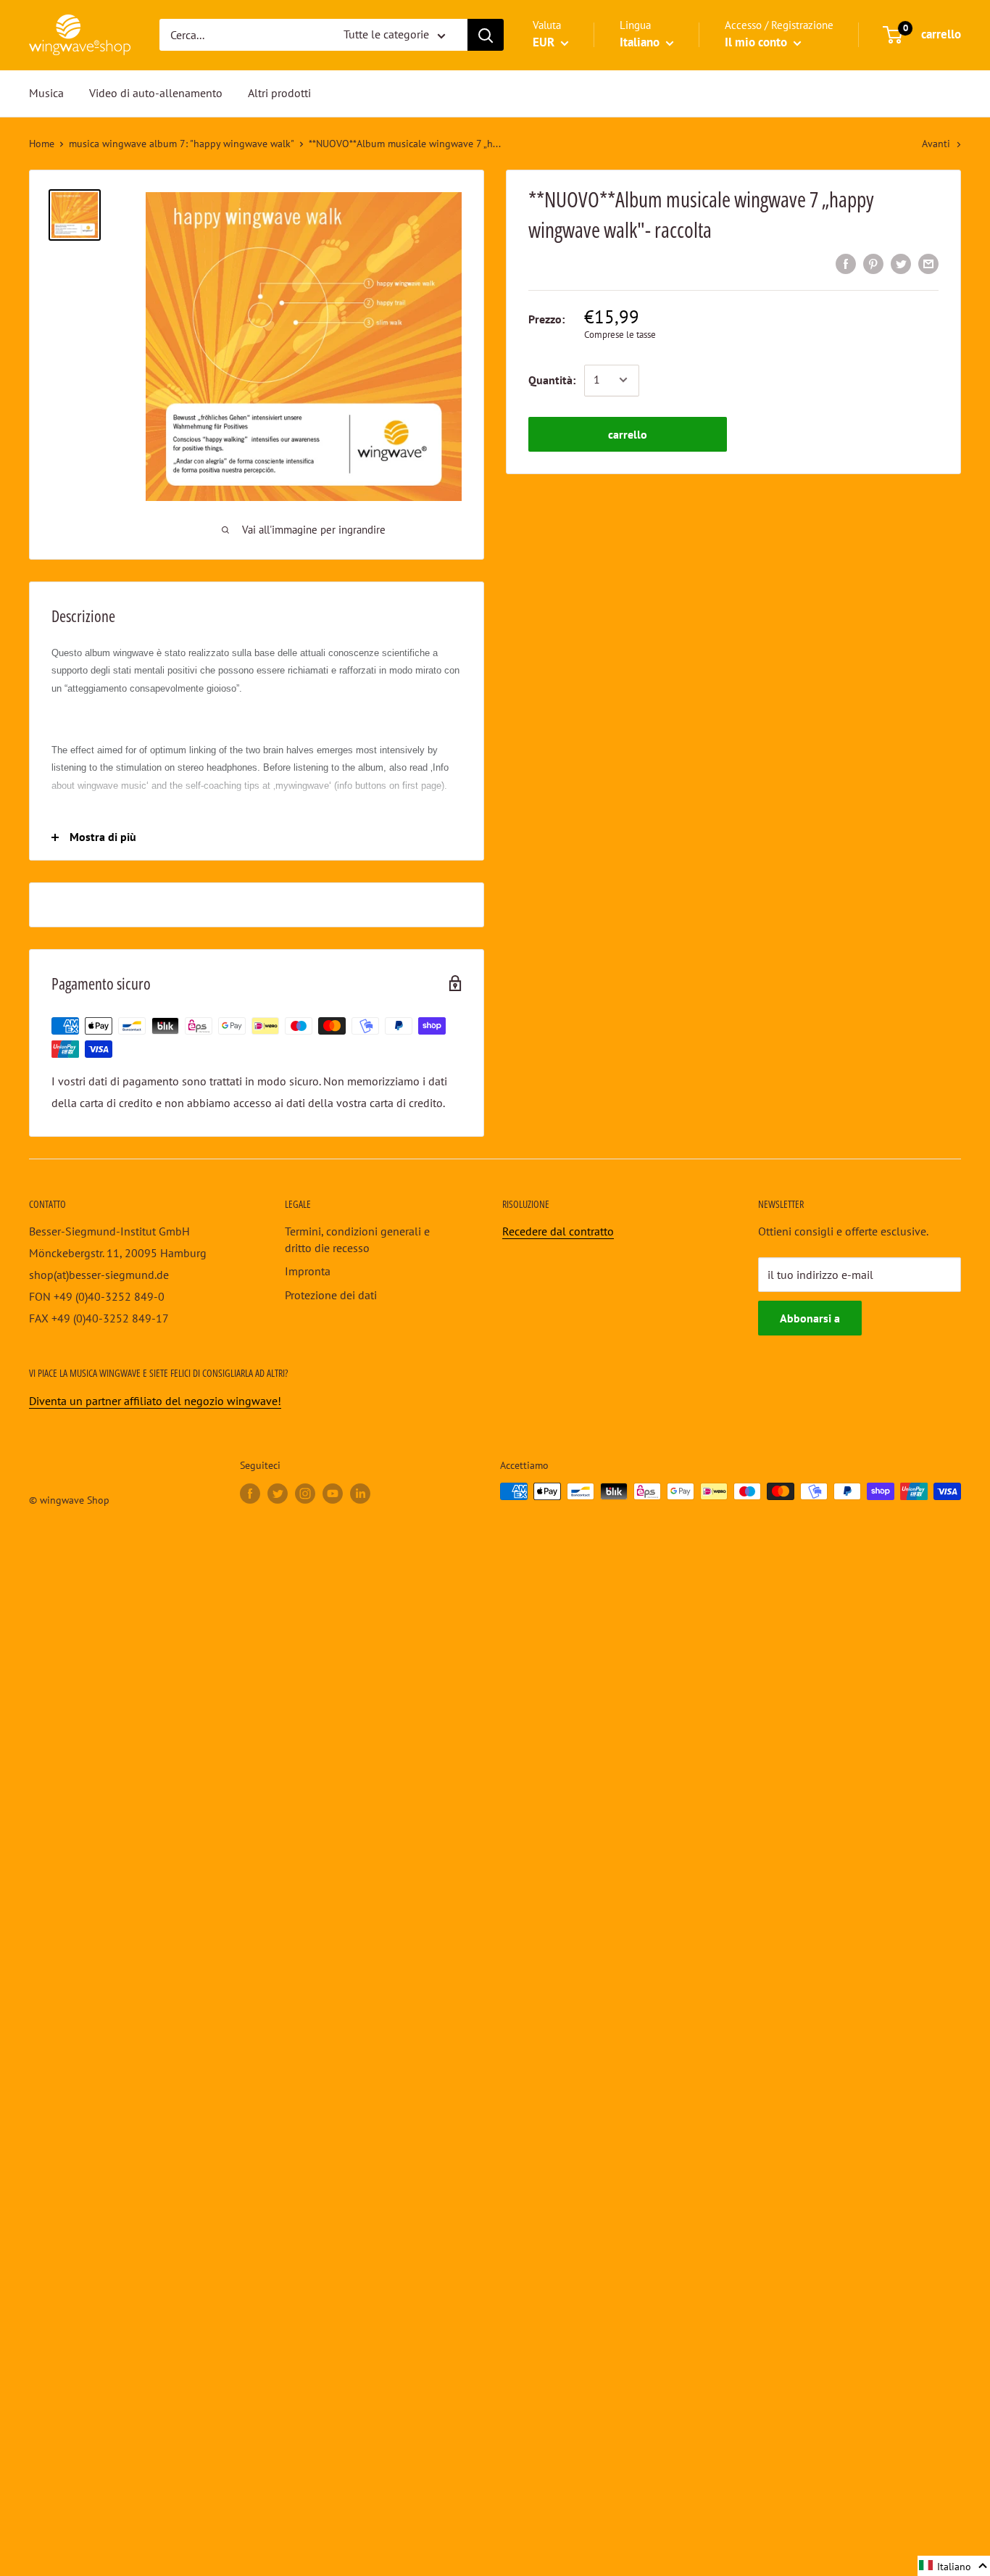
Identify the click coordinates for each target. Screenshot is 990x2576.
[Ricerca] (486, 36)
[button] (954, 2566)
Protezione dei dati (331, 1295)
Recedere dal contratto (558, 1231)
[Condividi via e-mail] (928, 263)
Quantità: (552, 379)
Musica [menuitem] (46, 93)
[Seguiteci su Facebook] (250, 1493)
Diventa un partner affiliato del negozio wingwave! (155, 1401)
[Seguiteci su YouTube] (333, 1493)
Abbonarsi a (810, 1318)
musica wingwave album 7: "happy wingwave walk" (182, 144)
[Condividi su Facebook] (846, 263)
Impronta (308, 1271)
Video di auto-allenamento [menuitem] (156, 93)
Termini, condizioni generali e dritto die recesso (357, 1239)
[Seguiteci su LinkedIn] (360, 1493)
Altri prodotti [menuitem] (279, 93)
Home (42, 144)
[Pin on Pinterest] (873, 263)
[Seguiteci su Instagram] (305, 1493)
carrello (628, 434)
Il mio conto (757, 43)
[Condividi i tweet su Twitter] (901, 263)
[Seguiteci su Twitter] (278, 1493)
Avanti (936, 144)
